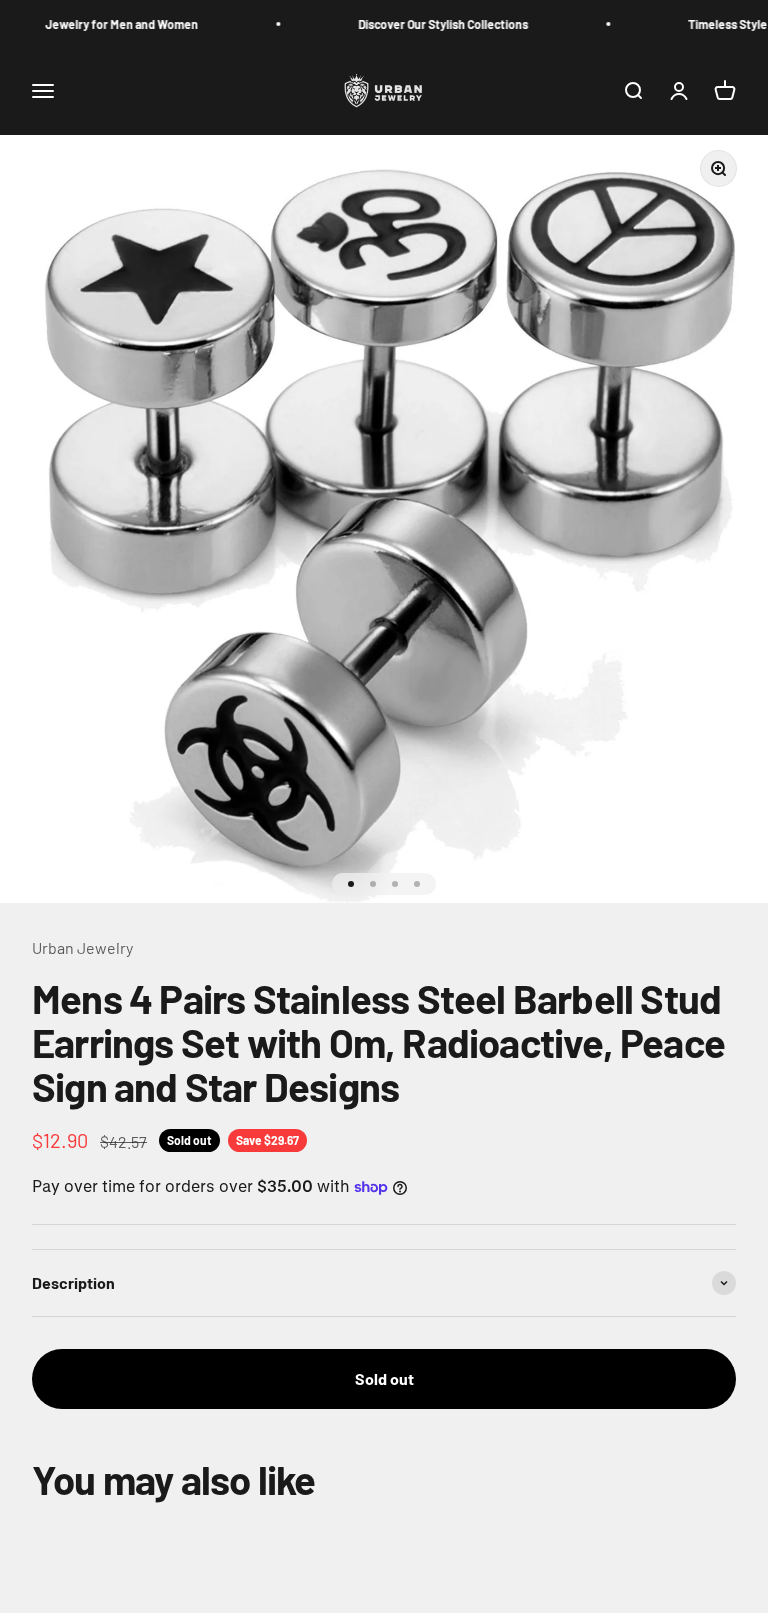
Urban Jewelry (82, 947)
